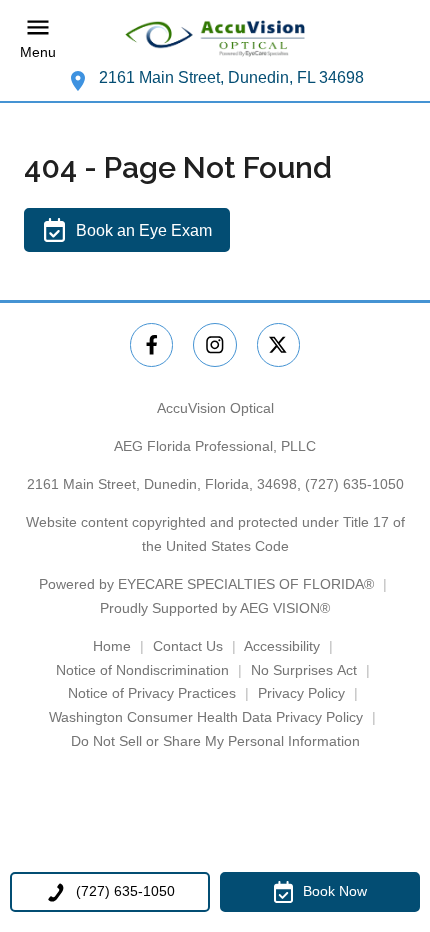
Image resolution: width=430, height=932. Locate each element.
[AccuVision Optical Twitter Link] (278, 344)
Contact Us (188, 646)
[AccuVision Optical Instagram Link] (214, 344)
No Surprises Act (304, 670)
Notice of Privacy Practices (152, 693)
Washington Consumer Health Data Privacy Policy (206, 717)
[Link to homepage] (215, 38)
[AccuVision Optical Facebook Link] (151, 344)
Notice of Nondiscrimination (142, 670)
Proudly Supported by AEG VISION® (215, 608)
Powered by (206, 584)
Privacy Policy (301, 693)
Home (112, 646)
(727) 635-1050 (354, 484)
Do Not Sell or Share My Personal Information (215, 741)
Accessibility (282, 646)
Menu (38, 52)
